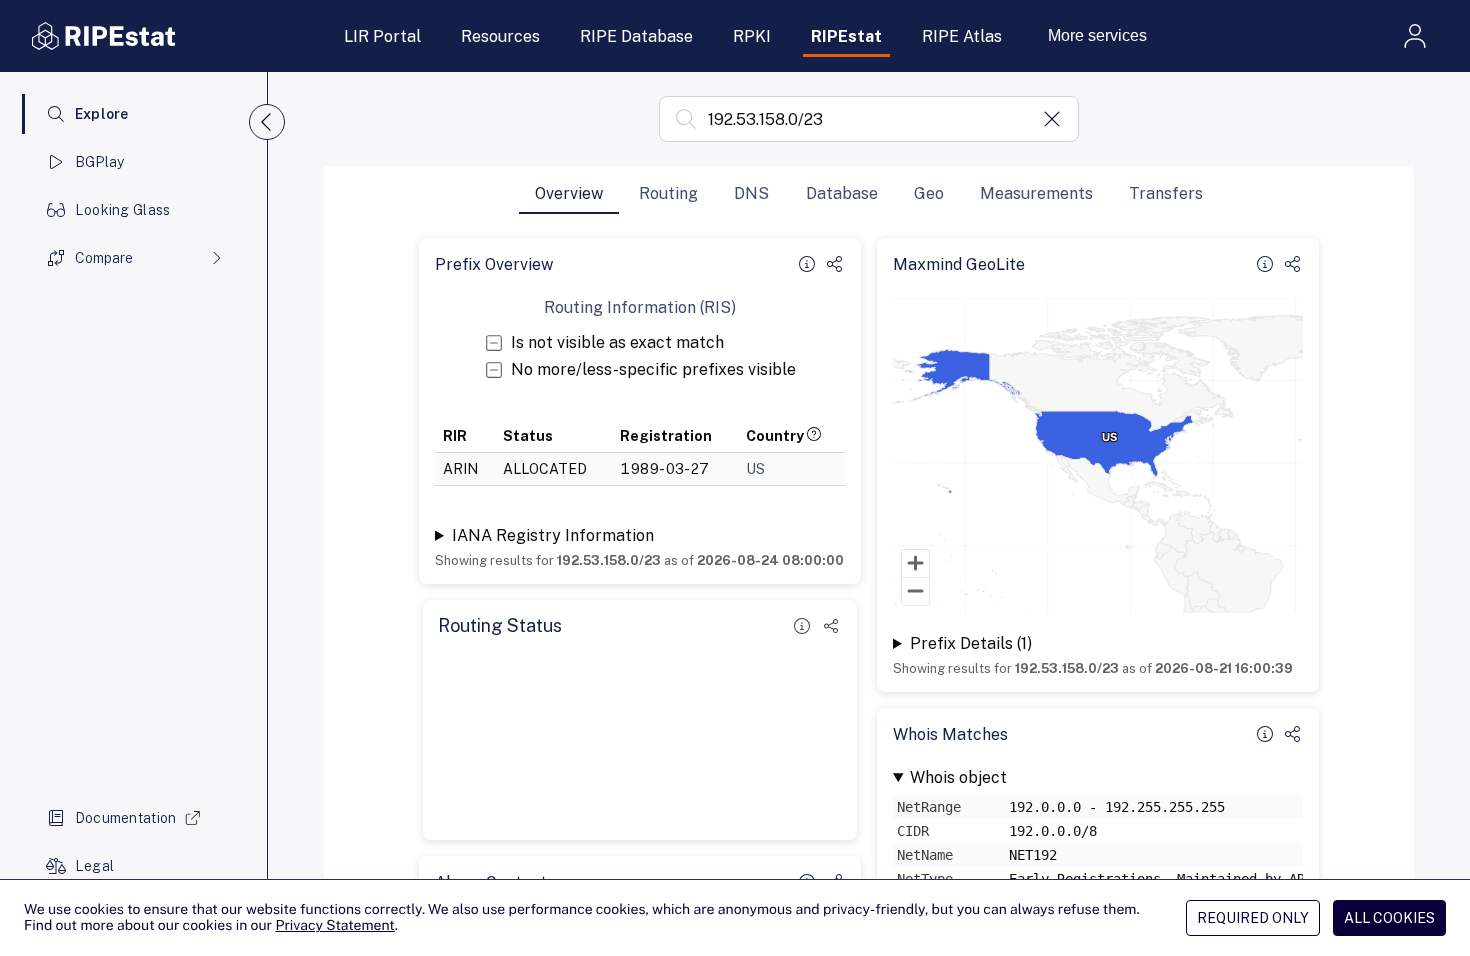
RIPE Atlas (962, 36)
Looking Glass (123, 210)
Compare (104, 258)
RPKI (752, 36)
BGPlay (100, 162)
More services (1097, 35)
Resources (500, 36)
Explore (102, 114)
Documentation (126, 818)
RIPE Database (636, 36)
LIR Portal (382, 36)
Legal (94, 866)
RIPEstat (846, 36)
